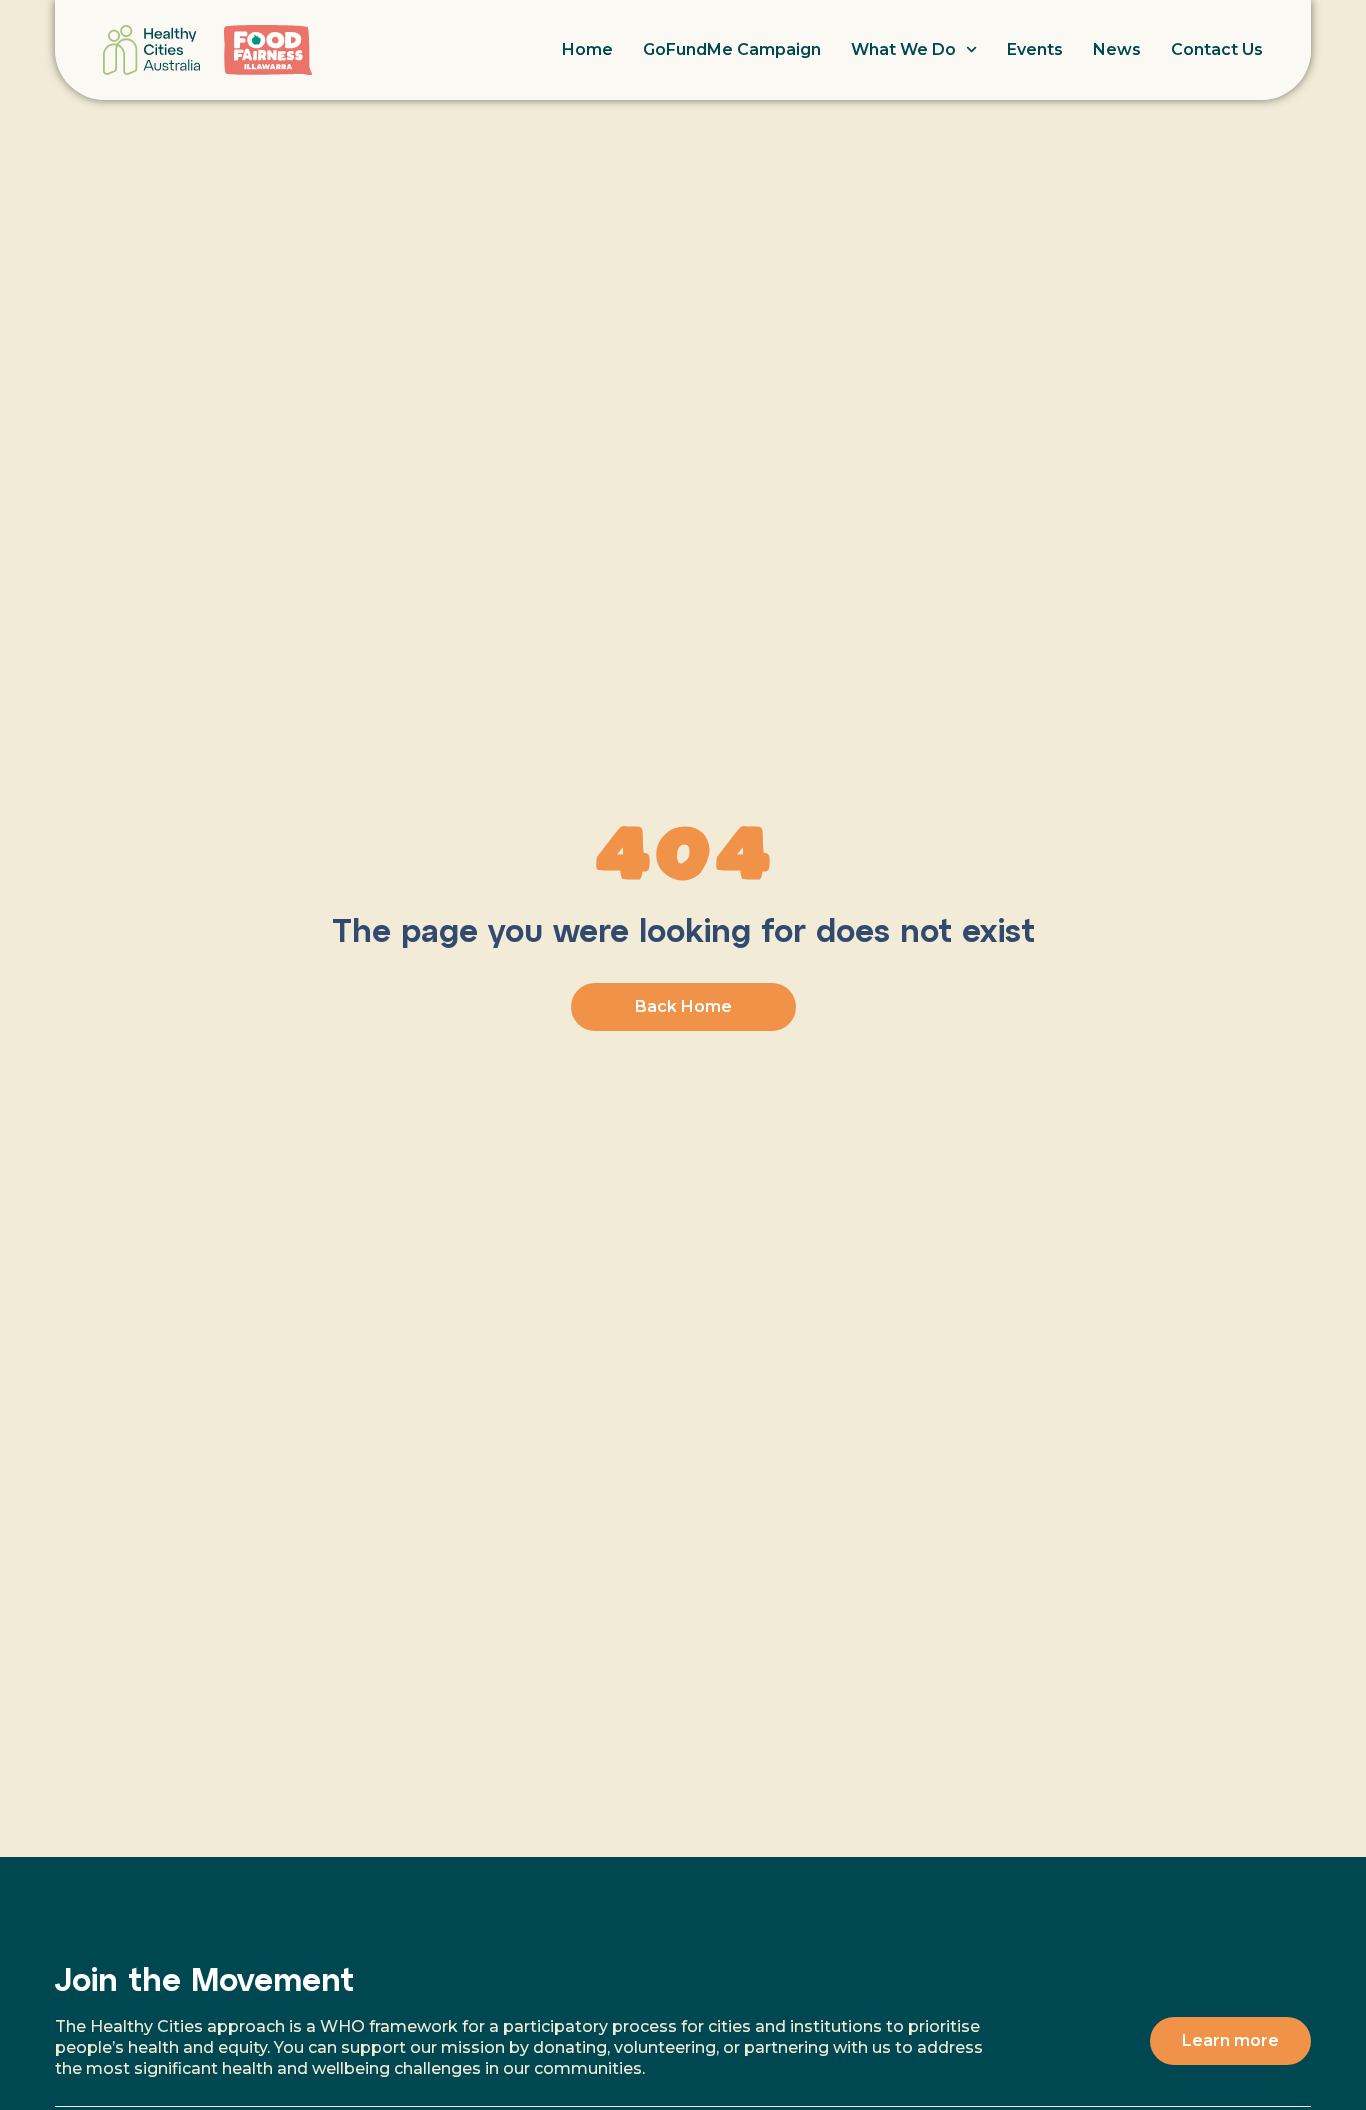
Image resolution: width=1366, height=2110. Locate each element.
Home (587, 49)
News (1117, 49)
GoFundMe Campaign (732, 49)
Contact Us (1217, 49)
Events (1035, 49)
